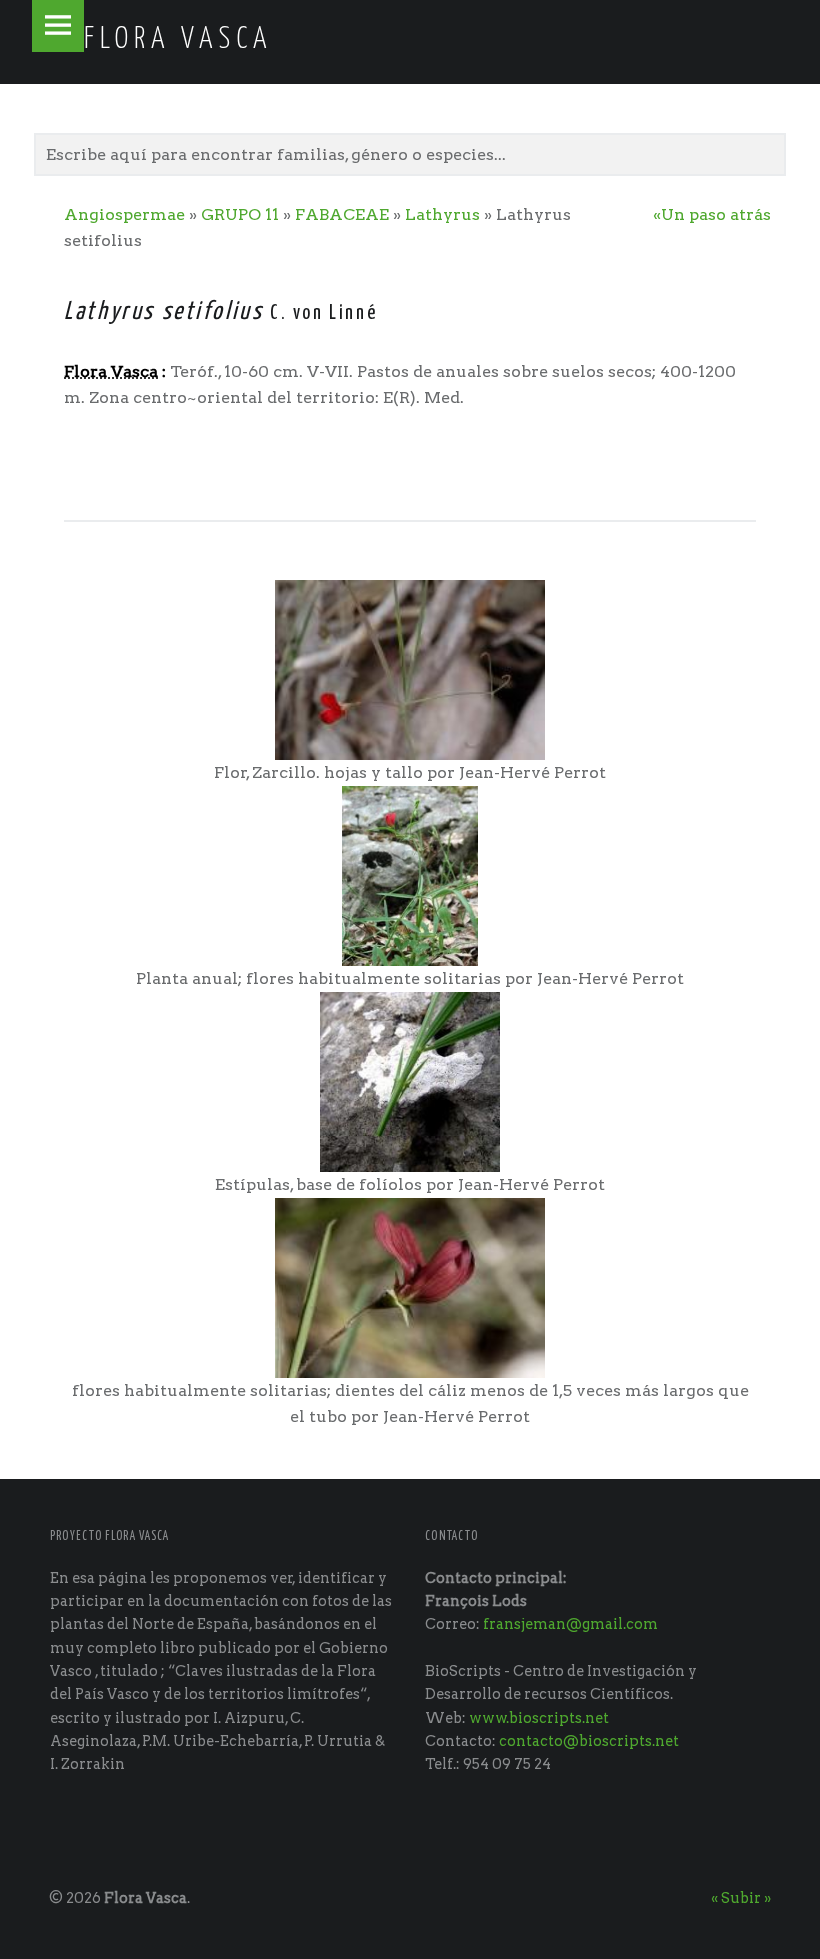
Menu (58, 26)
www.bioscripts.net (539, 1718)
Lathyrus (442, 214)
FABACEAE (342, 214)
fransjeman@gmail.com (570, 1624)
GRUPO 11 (240, 214)
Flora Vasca (145, 1898)
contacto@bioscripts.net (589, 1741)
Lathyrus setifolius (163, 312)
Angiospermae (124, 214)
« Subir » (741, 1898)
